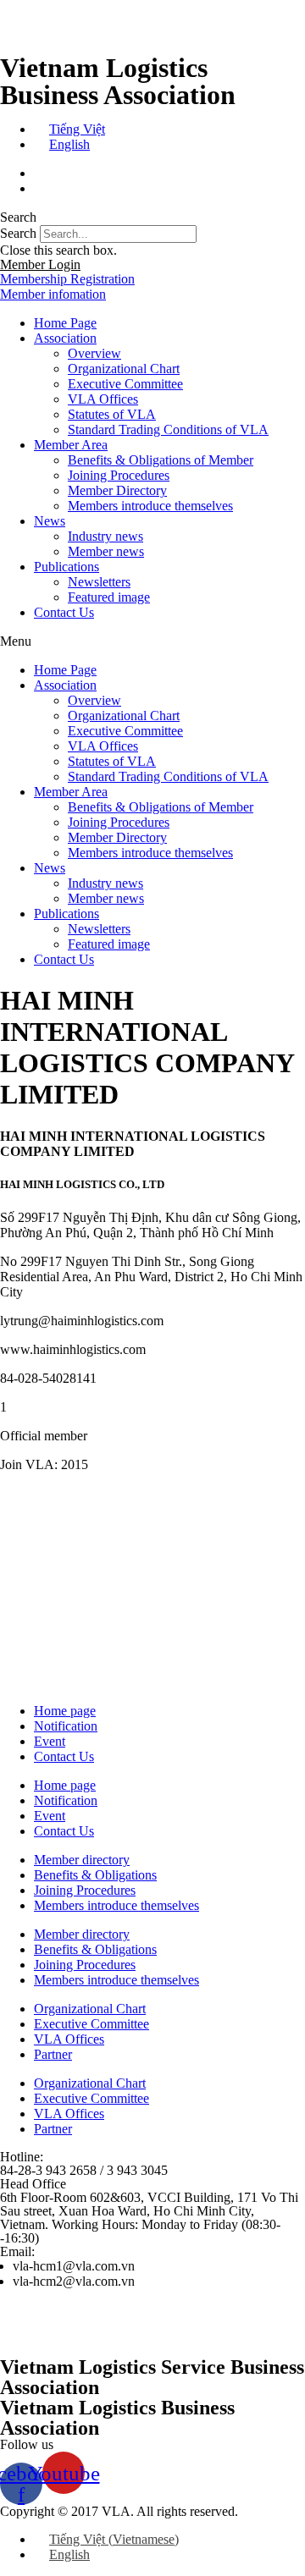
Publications (67, 567)
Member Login (40, 264)
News (50, 521)
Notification (66, 1726)
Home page (65, 1711)
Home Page (65, 323)
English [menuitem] (69, 144)
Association (65, 338)
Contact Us (64, 612)
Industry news (105, 536)
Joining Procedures (119, 475)
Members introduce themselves (150, 506)
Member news (106, 551)
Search (18, 233)
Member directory (82, 1860)
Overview (94, 353)
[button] (152, 217)
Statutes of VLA (112, 414)
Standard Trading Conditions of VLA (168, 429)
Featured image (109, 597)
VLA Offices (103, 399)
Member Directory (117, 490)
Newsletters (99, 582)
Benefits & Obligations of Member (161, 460)
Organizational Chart (124, 369)
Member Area (71, 445)
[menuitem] (69, 129)
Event (50, 1741)
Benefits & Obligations (95, 1875)
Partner (53, 2054)
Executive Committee (125, 384)
